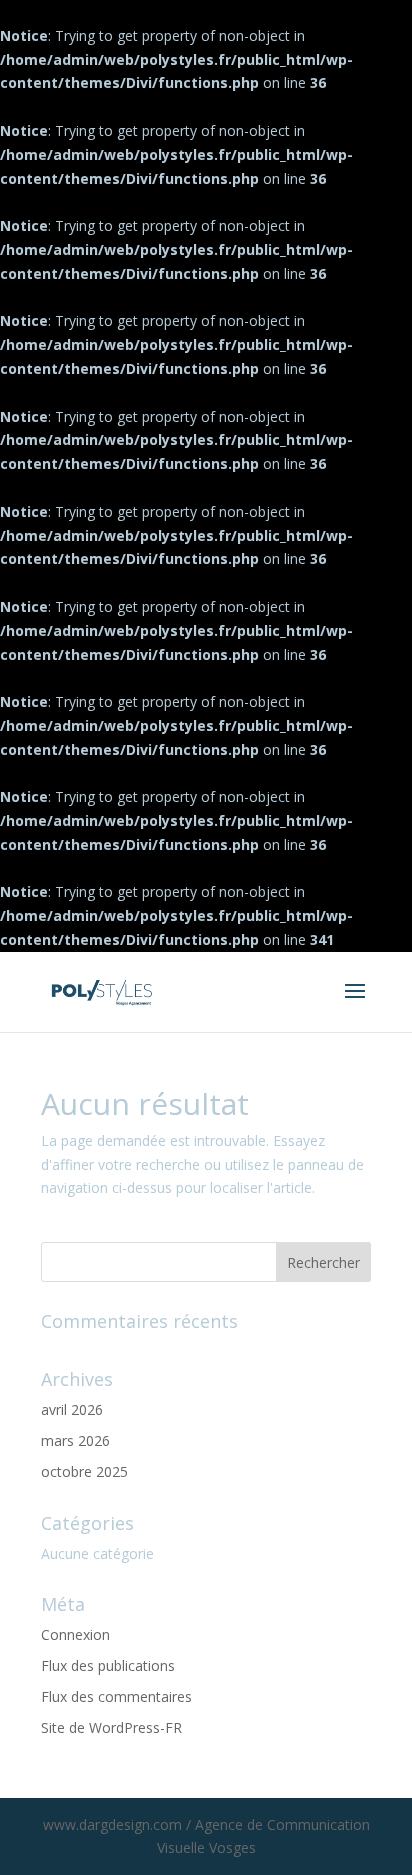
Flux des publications (108, 1665)
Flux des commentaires (116, 1696)
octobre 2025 (84, 1471)
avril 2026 (72, 1409)
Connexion (75, 1634)
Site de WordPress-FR (111, 1727)
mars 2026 (75, 1440)
